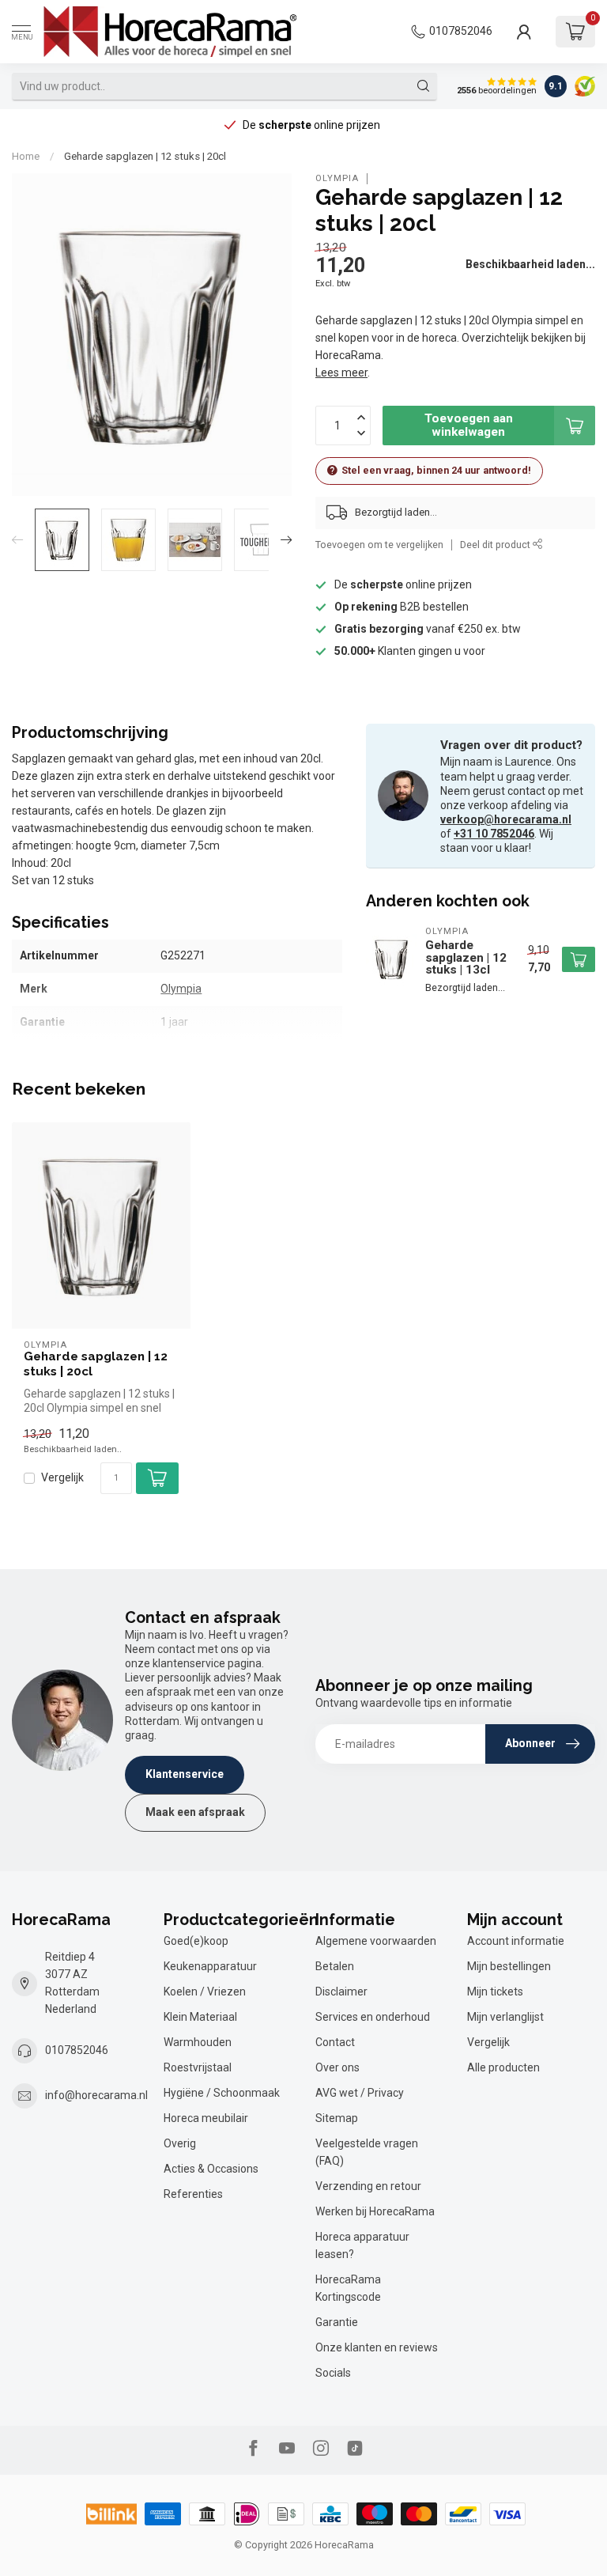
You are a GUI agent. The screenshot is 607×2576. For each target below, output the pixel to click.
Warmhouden (198, 2042)
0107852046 (461, 31)
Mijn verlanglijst (505, 2017)
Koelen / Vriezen (205, 1992)
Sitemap (337, 2118)
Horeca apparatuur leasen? (362, 2245)
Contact (335, 2042)
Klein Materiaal (200, 2017)
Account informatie (516, 1941)
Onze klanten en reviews (377, 2347)
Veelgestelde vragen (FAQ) (367, 2152)
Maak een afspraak (195, 1812)
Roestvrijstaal (198, 2067)
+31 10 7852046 (494, 834)
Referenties (193, 2194)
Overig (180, 2143)
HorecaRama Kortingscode (348, 2288)
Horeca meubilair (206, 2118)
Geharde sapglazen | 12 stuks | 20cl (145, 156)
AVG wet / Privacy (360, 2093)
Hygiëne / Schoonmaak (222, 2093)
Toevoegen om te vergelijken (379, 545)
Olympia (337, 178)
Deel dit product (496, 545)
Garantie (337, 2322)
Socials (333, 2373)
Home (26, 156)
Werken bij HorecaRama (375, 2211)
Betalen (335, 1966)
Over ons (337, 2067)
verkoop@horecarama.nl (506, 819)
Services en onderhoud (373, 2017)
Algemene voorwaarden (376, 1941)
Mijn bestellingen (509, 1966)
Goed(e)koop (196, 1941)
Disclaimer (341, 1992)
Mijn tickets (495, 1992)
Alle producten (503, 2067)
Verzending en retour (368, 2186)
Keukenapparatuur (210, 1966)
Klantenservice (185, 1774)
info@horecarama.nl (96, 2095)
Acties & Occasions (211, 2169)
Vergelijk (62, 1478)
